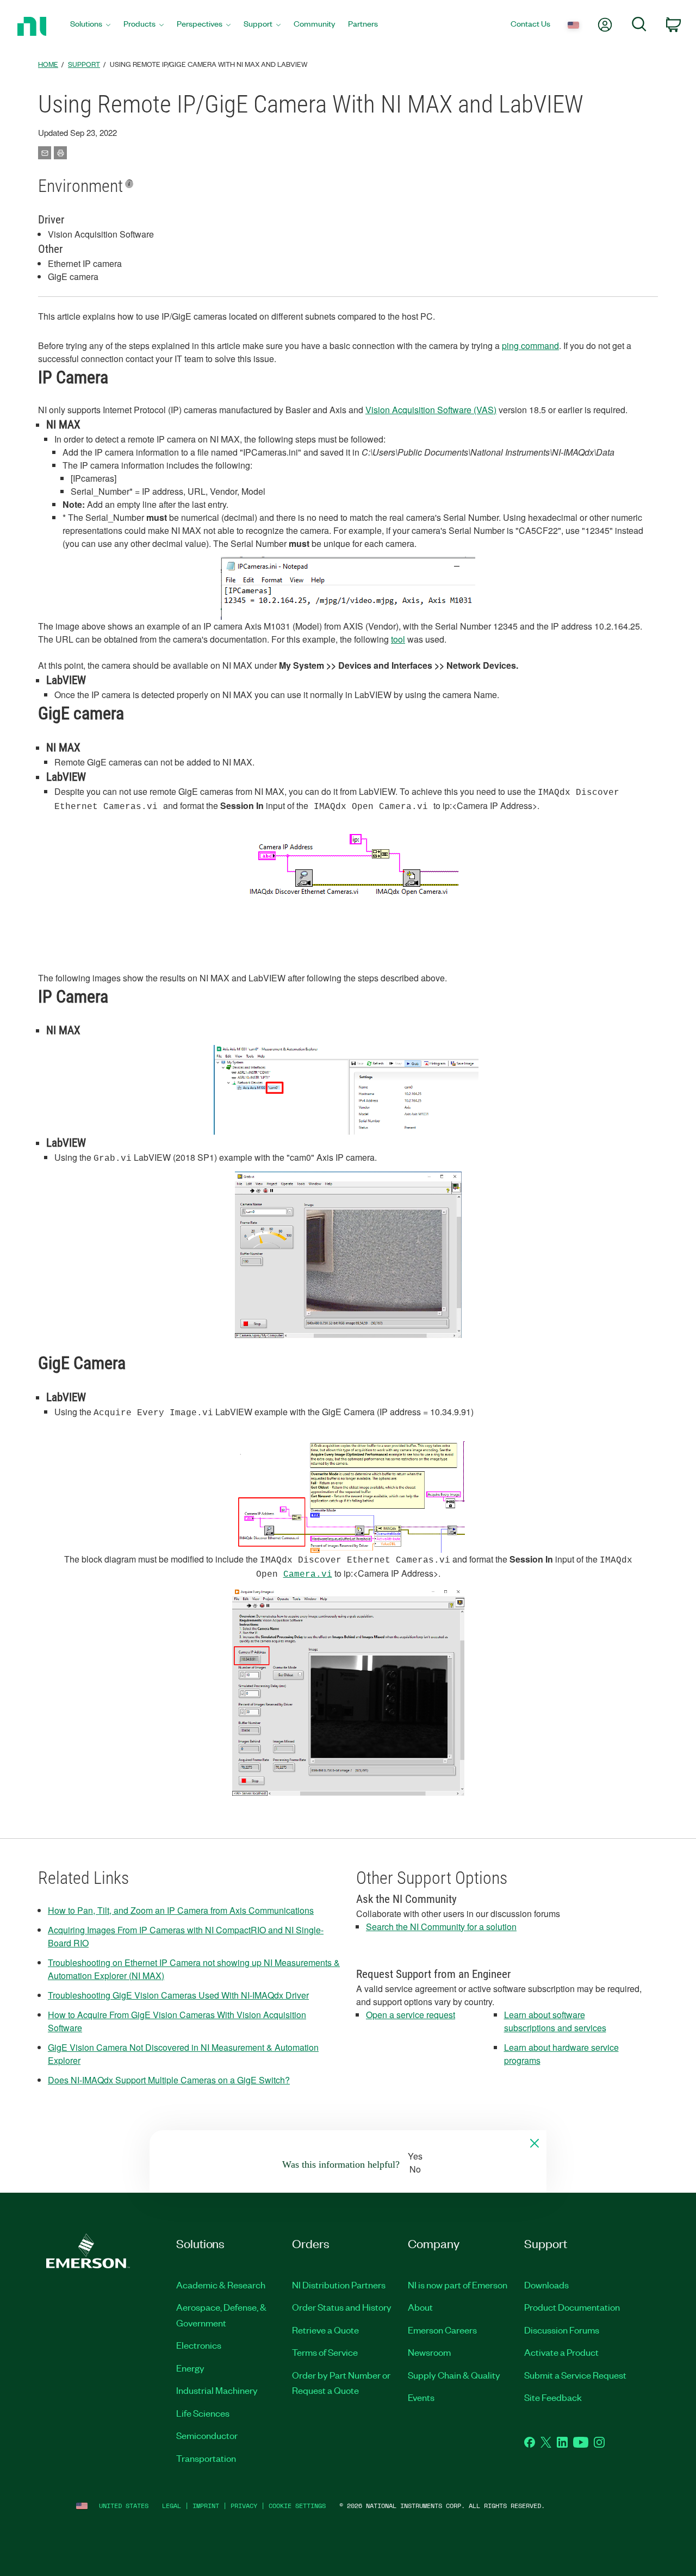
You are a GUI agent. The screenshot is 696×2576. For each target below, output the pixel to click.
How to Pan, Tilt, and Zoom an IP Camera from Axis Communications (181, 1910)
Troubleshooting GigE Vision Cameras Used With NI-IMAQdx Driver (178, 1995)
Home (48, 64)
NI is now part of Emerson (458, 2285)
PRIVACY (244, 2506)
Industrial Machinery (217, 2390)
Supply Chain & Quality (454, 2375)
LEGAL (172, 2506)
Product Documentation (572, 2307)
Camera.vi (308, 1575)
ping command (530, 346)
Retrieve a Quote (325, 2330)
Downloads (546, 2285)
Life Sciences (203, 2413)
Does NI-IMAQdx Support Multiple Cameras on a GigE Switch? (169, 2080)
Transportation (206, 2458)
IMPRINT (206, 2506)
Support (84, 64)
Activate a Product (561, 2352)
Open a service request (411, 2015)
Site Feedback (553, 2397)
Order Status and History (342, 2307)
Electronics (199, 2345)
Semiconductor (207, 2435)
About (420, 2307)
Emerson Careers (442, 2330)
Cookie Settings (297, 2506)
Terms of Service (325, 2352)
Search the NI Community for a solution (441, 1927)
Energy (190, 2368)
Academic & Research (221, 2285)
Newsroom (429, 2352)
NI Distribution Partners (339, 2285)
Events (421, 2397)
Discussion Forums (562, 2330)
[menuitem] (90, 26)
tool (398, 639)
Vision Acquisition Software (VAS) (431, 410)
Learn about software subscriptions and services (555, 2021)
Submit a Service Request (575, 2375)
